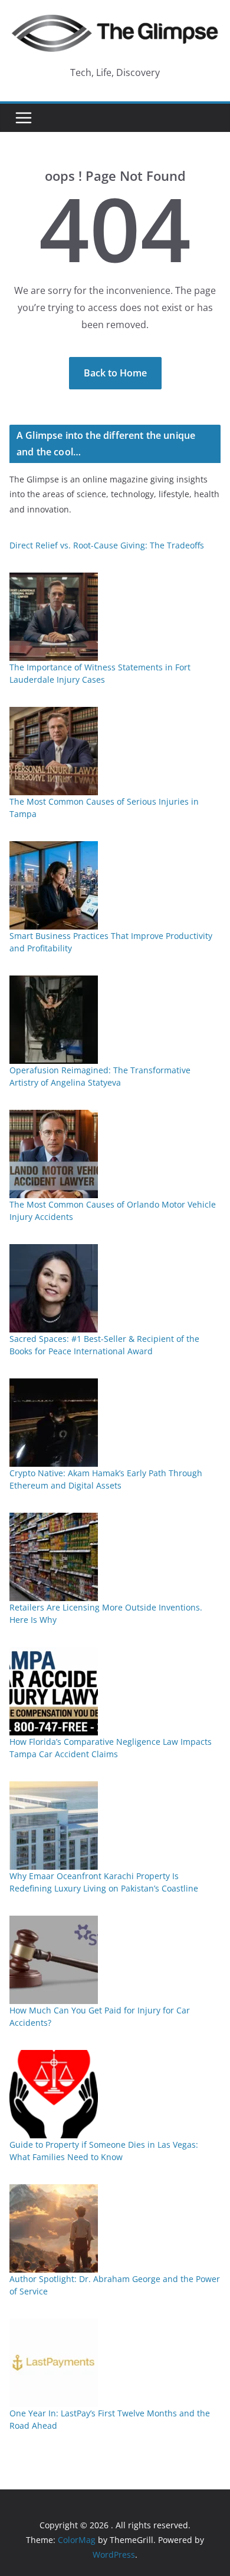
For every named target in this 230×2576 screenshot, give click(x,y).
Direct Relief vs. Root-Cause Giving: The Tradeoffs (107, 545)
